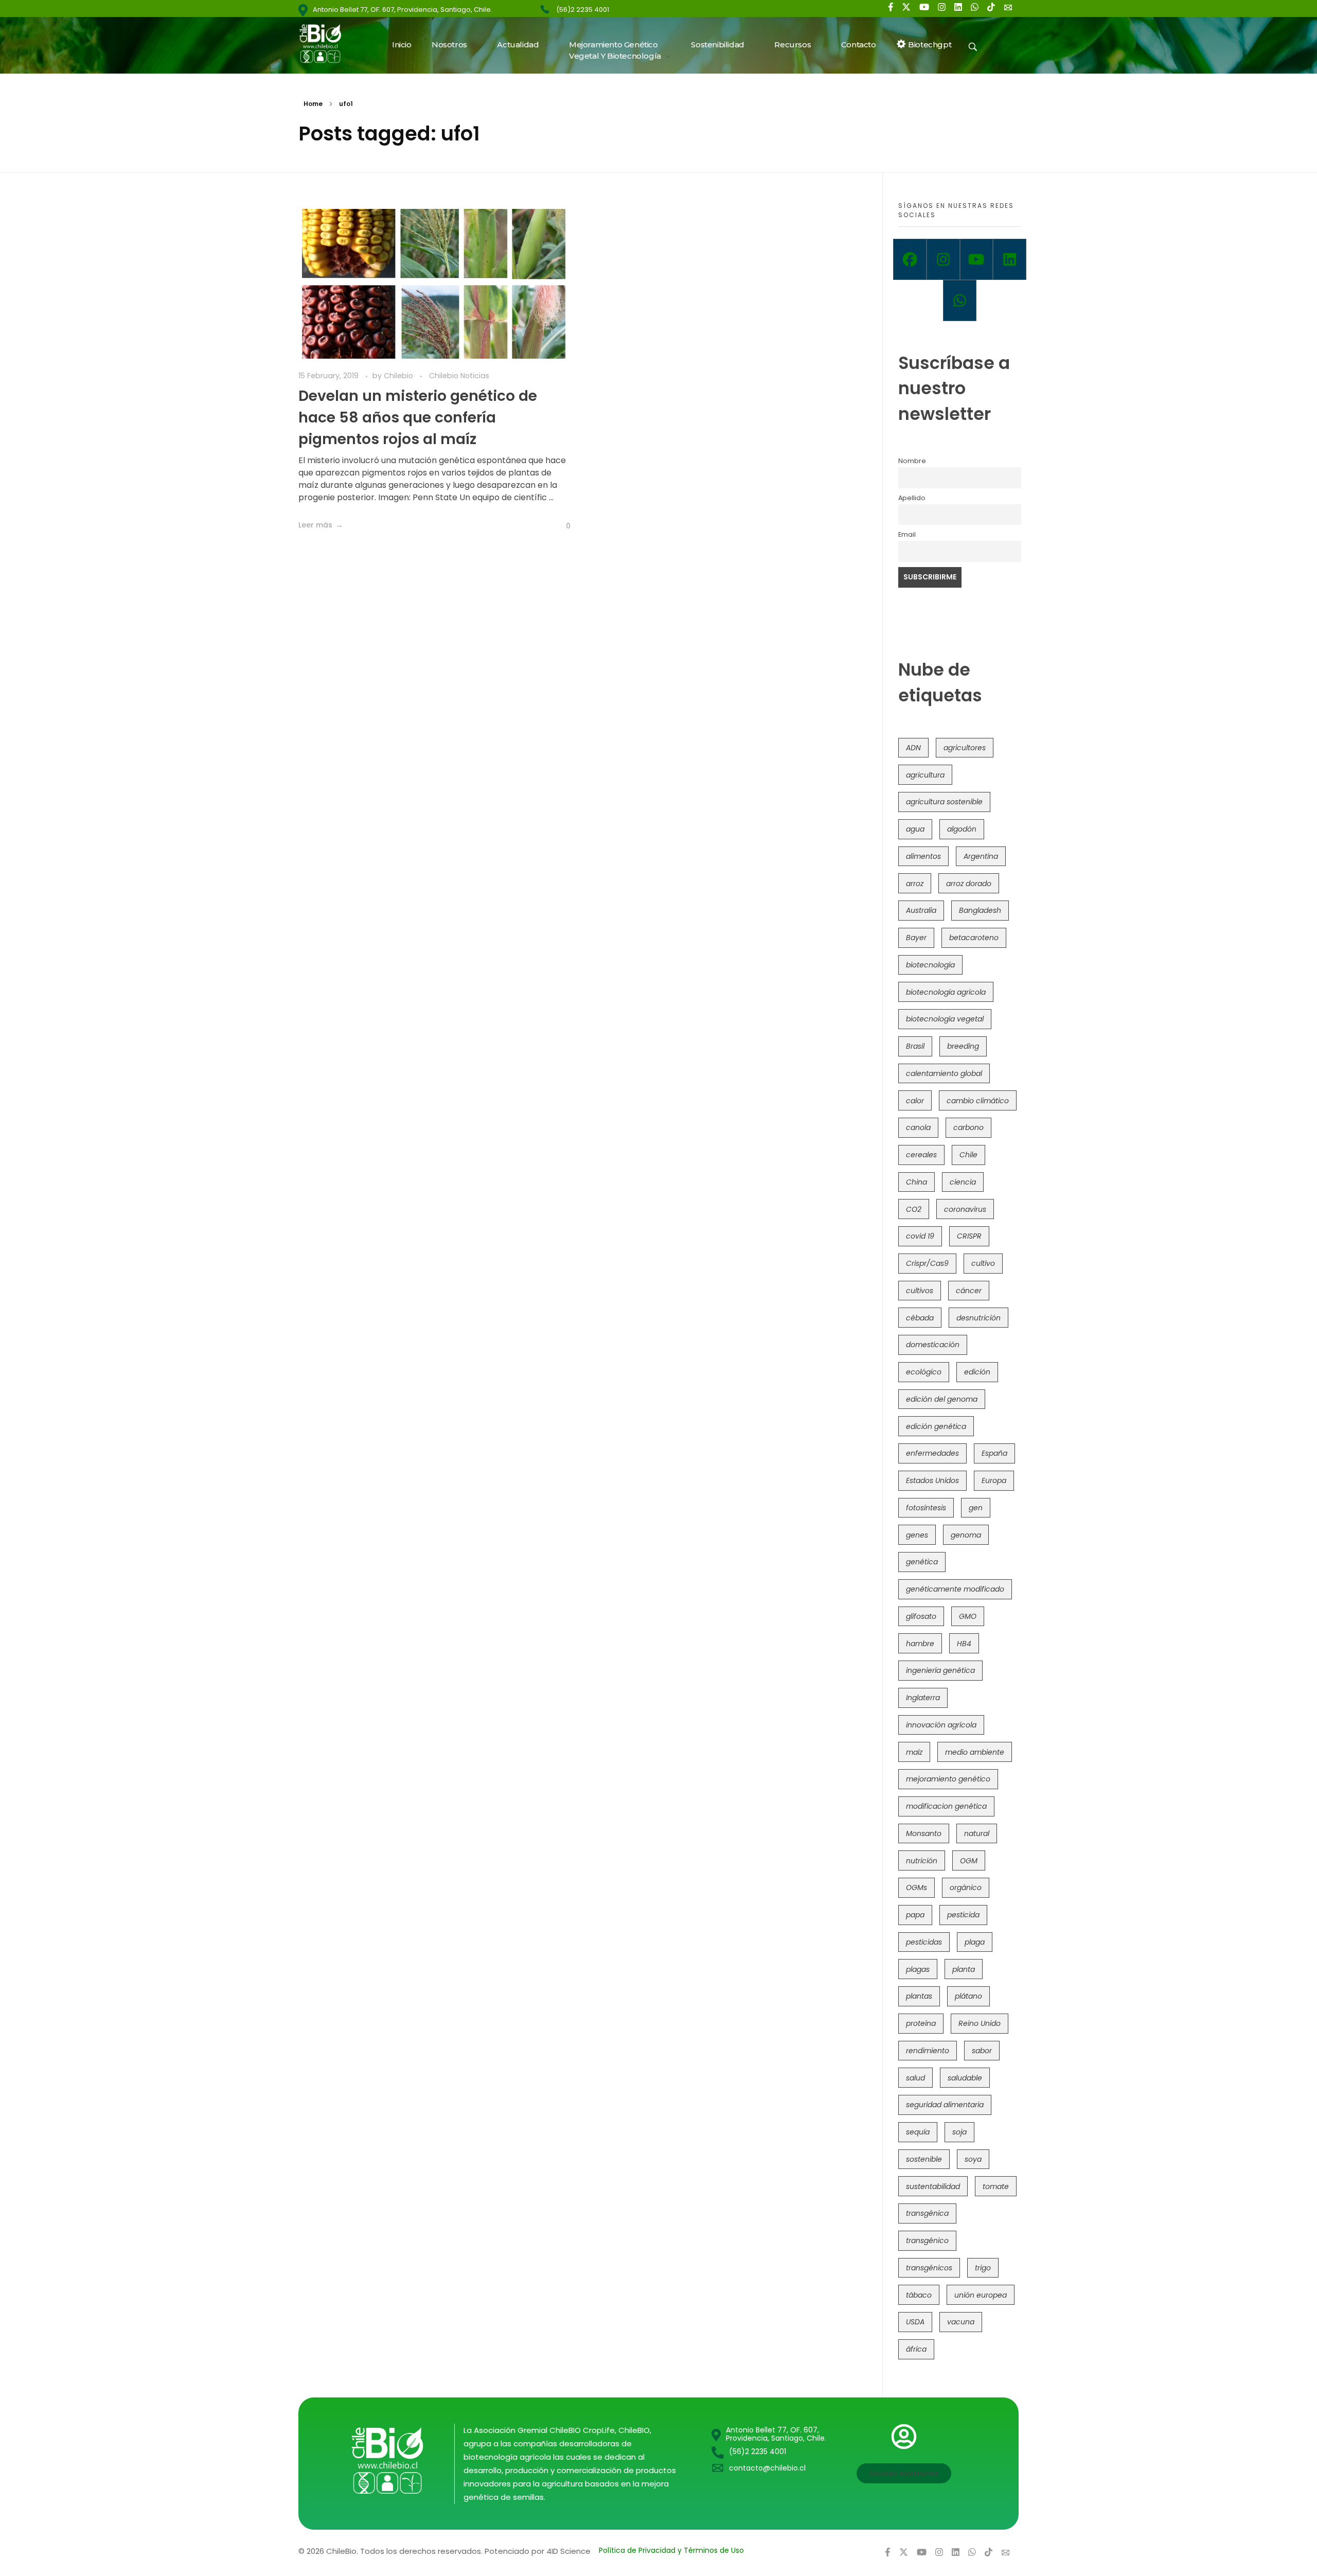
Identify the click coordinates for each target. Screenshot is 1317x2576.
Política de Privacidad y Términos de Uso (671, 2550)
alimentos (923, 856)
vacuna (961, 2322)
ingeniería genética (940, 1670)
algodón (962, 829)
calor (915, 1101)
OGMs (916, 1887)
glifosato (921, 1616)
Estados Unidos (932, 1480)
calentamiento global (944, 1073)
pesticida (963, 1915)
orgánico (966, 1887)
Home (313, 104)
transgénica (927, 2213)
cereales (921, 1155)
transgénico (927, 2240)
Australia (921, 910)
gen (976, 1508)
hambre (920, 1644)
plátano (968, 1996)
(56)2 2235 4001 (583, 10)
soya (973, 2159)
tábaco (919, 2295)
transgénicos (929, 2268)
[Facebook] (910, 259)
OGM (969, 1861)
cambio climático (978, 1101)
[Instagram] (943, 259)
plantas (919, 1996)
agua (915, 829)
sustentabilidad (933, 2186)
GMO (968, 1616)
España (994, 1453)
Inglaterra (923, 1698)
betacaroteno (974, 938)
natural (977, 1833)
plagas (918, 1969)
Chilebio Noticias (459, 376)
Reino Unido (980, 2023)
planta (964, 1969)
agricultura (925, 775)
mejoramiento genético (948, 1779)
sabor (982, 2051)
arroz (915, 884)
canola (918, 1127)
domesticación (933, 1345)
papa (915, 1915)
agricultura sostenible (944, 802)
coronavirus (965, 1209)
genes (917, 1535)
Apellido (912, 498)
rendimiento (928, 2051)
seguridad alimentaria (945, 2105)
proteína (921, 2023)
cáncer (969, 1291)
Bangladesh (980, 910)
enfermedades (932, 1453)
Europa (994, 1480)
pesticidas (924, 1942)
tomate (996, 2186)
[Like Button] (560, 526)
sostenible (924, 2159)
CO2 (914, 1209)
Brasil (915, 1046)
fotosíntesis (926, 1508)
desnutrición (978, 1318)
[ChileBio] (327, 43)
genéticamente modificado (955, 1589)
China (916, 1182)
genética (922, 1562)
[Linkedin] (1010, 259)
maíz (914, 1752)
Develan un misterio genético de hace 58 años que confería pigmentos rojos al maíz (418, 418)
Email (907, 534)
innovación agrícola (941, 1725)
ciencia (963, 1182)
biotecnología (930, 965)
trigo (983, 2268)
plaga (975, 1942)
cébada (920, 1318)
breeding (963, 1046)
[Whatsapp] (960, 301)
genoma (966, 1535)
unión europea (981, 2295)
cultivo (983, 1263)
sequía (918, 2132)
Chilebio (399, 376)
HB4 (964, 1644)
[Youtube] (977, 259)
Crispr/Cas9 (927, 1263)
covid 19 (920, 1236)
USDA (915, 2322)
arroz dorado (969, 884)
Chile (968, 1155)
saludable (965, 2078)
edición (977, 1372)
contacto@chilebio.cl (767, 2468)
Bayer (916, 938)
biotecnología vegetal (945, 1019)
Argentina (981, 856)
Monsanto (924, 1833)
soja (959, 2132)
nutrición (922, 1861)
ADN (913, 748)
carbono (968, 1127)
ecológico (924, 1372)
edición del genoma (942, 1399)
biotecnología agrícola (946, 992)
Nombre (912, 461)
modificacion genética (946, 1806)
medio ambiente (975, 1752)
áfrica (916, 2349)
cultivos (920, 1291)
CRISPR (969, 1236)
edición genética (936, 1426)
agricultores (965, 748)
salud (915, 2078)
